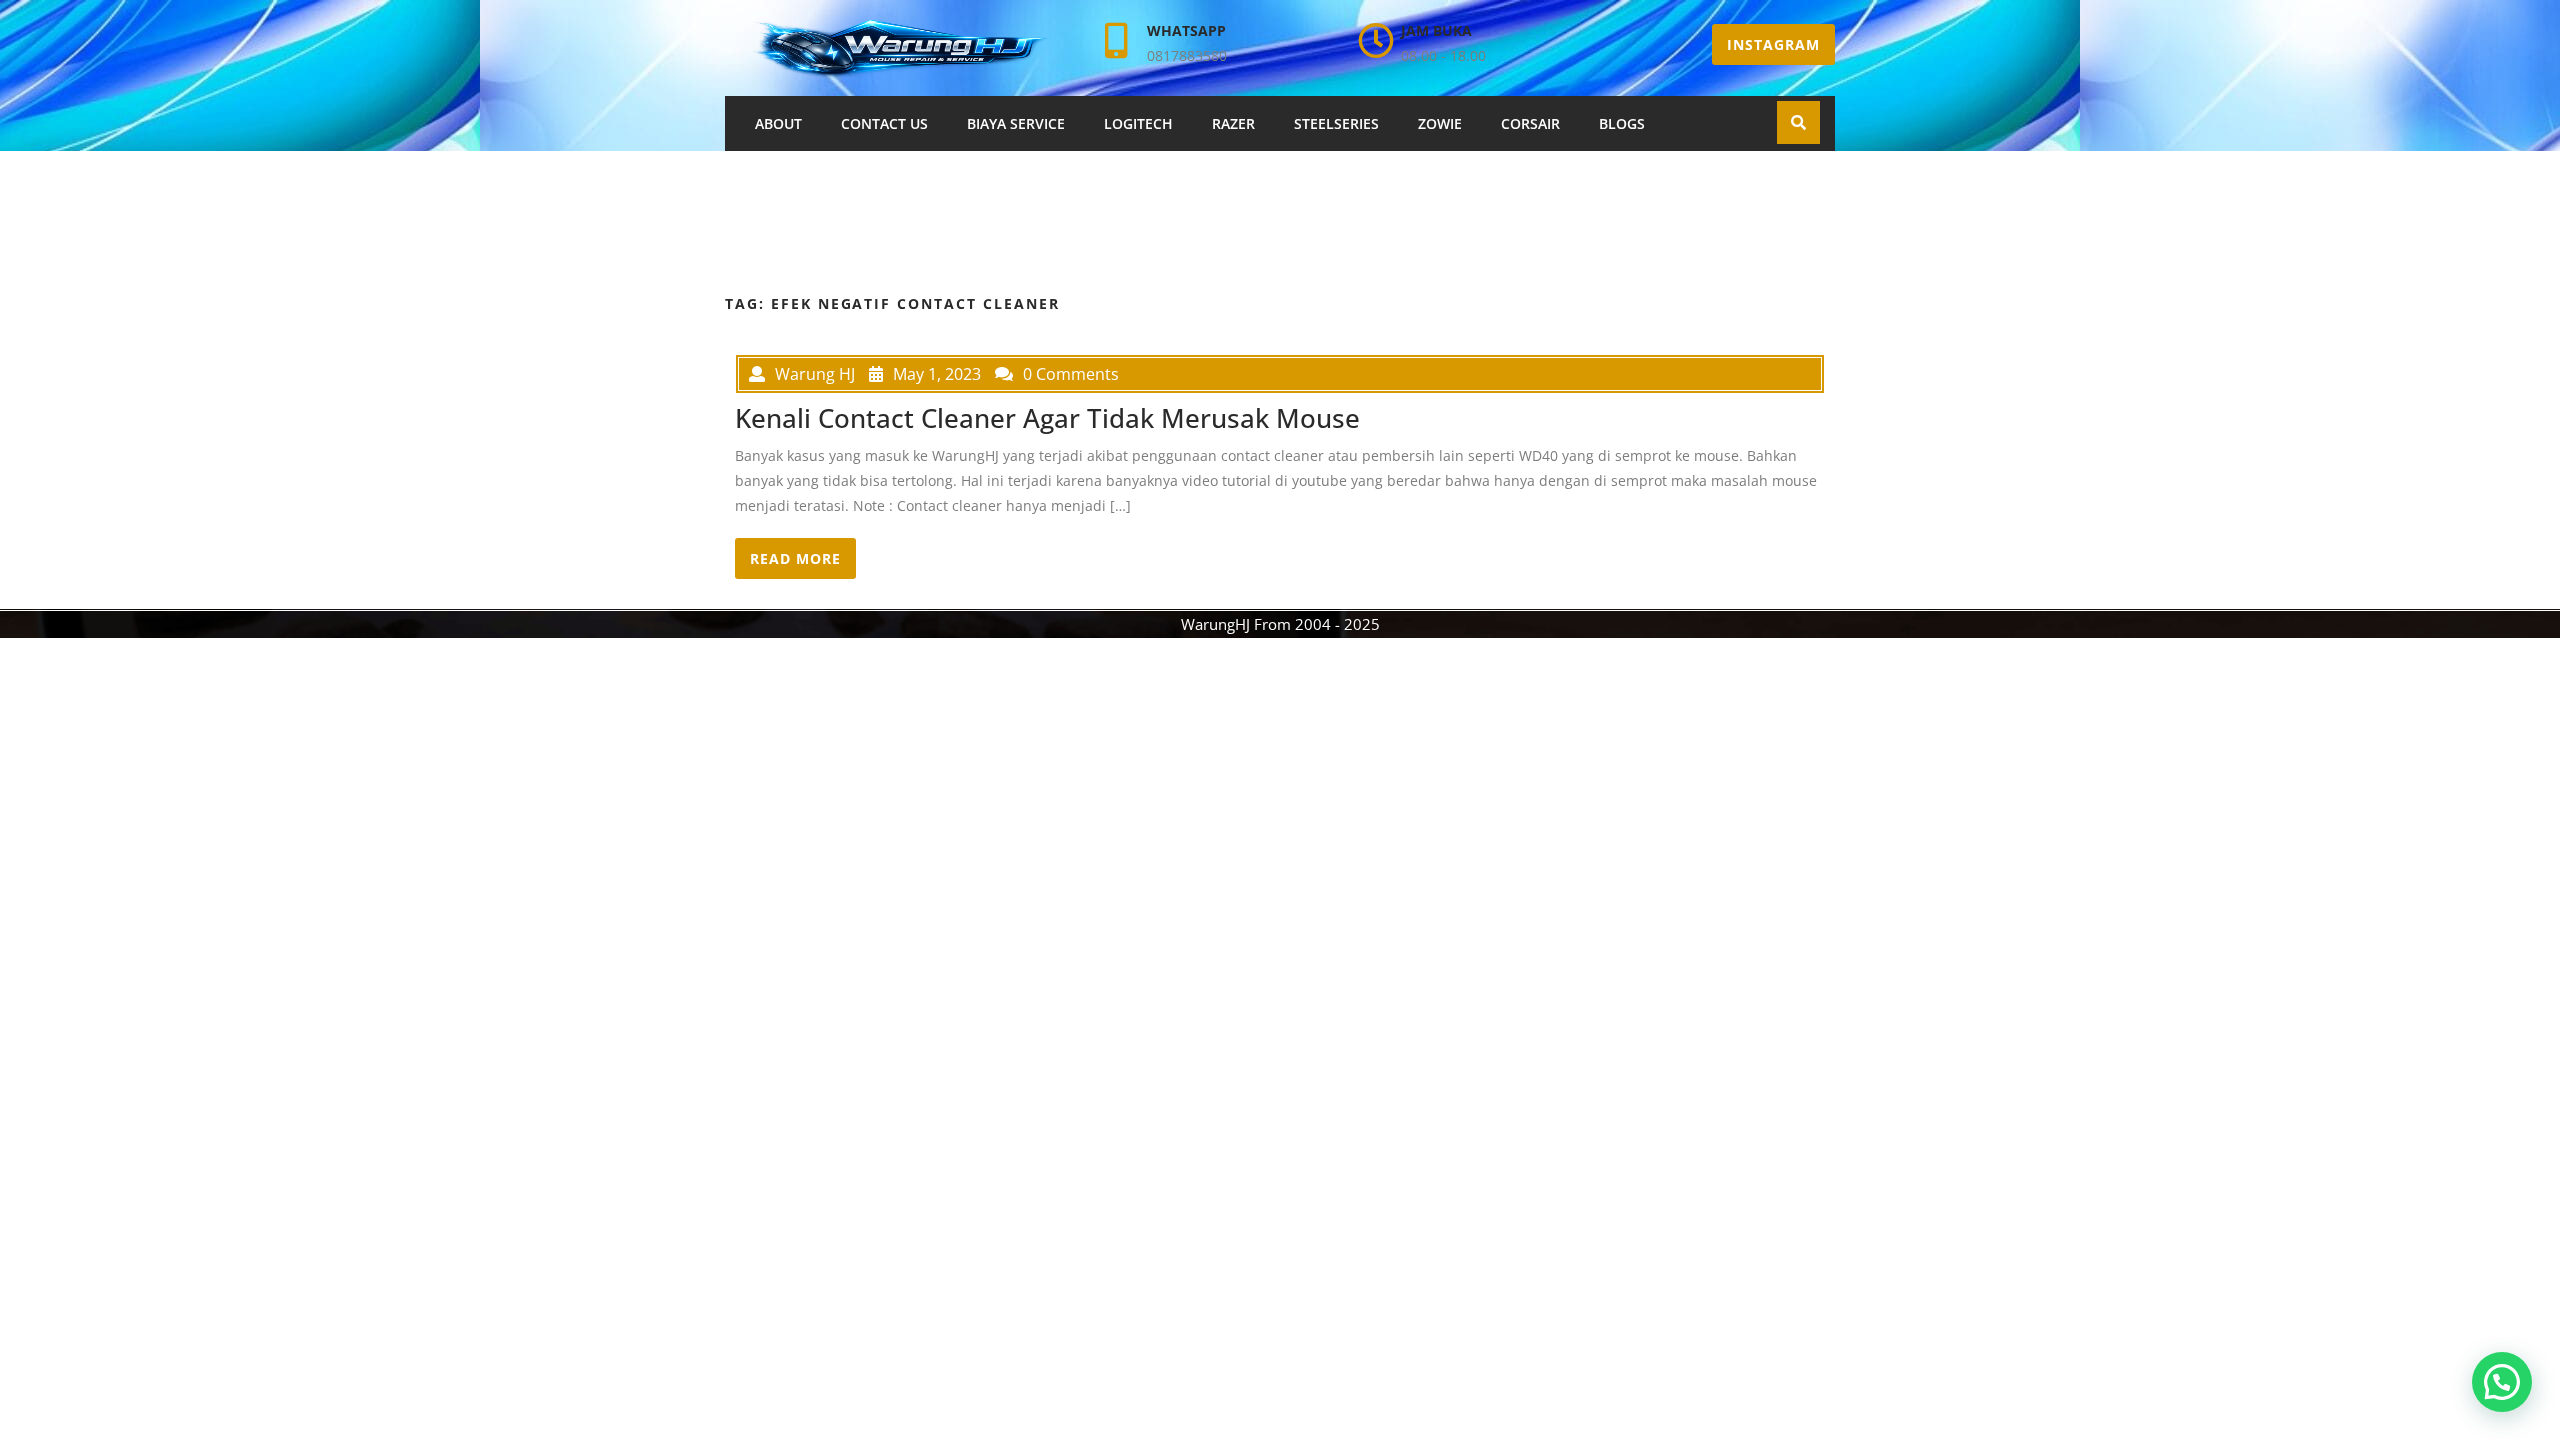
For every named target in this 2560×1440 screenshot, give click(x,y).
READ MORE (795, 558)
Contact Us (884, 123)
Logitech (1138, 123)
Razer (1233, 123)
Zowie (1440, 123)
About (778, 123)
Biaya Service (1016, 123)
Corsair (1530, 123)
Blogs (1622, 123)
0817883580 (1187, 55)
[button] (2502, 1382)
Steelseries (1336, 123)
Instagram (1773, 44)
